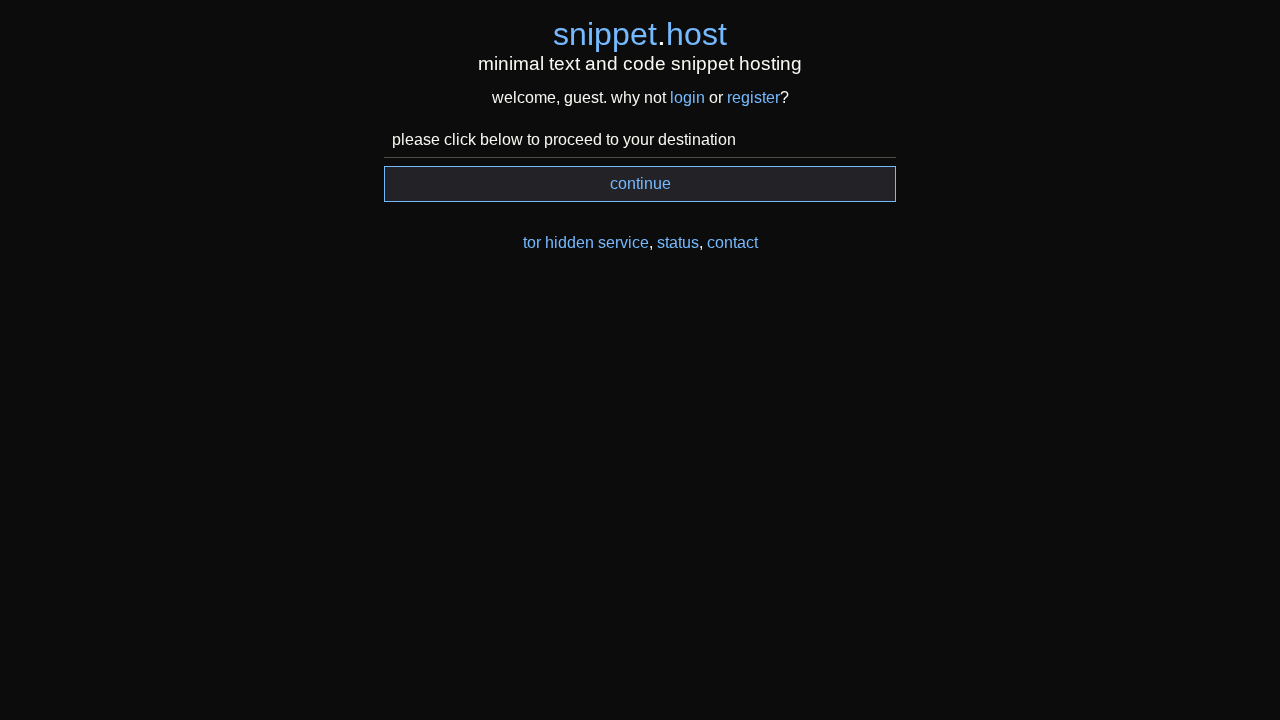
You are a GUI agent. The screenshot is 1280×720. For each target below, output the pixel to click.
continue (640, 183)
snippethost (640, 34)
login (687, 97)
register (753, 97)
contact (732, 242)
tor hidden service (586, 242)
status (678, 242)
